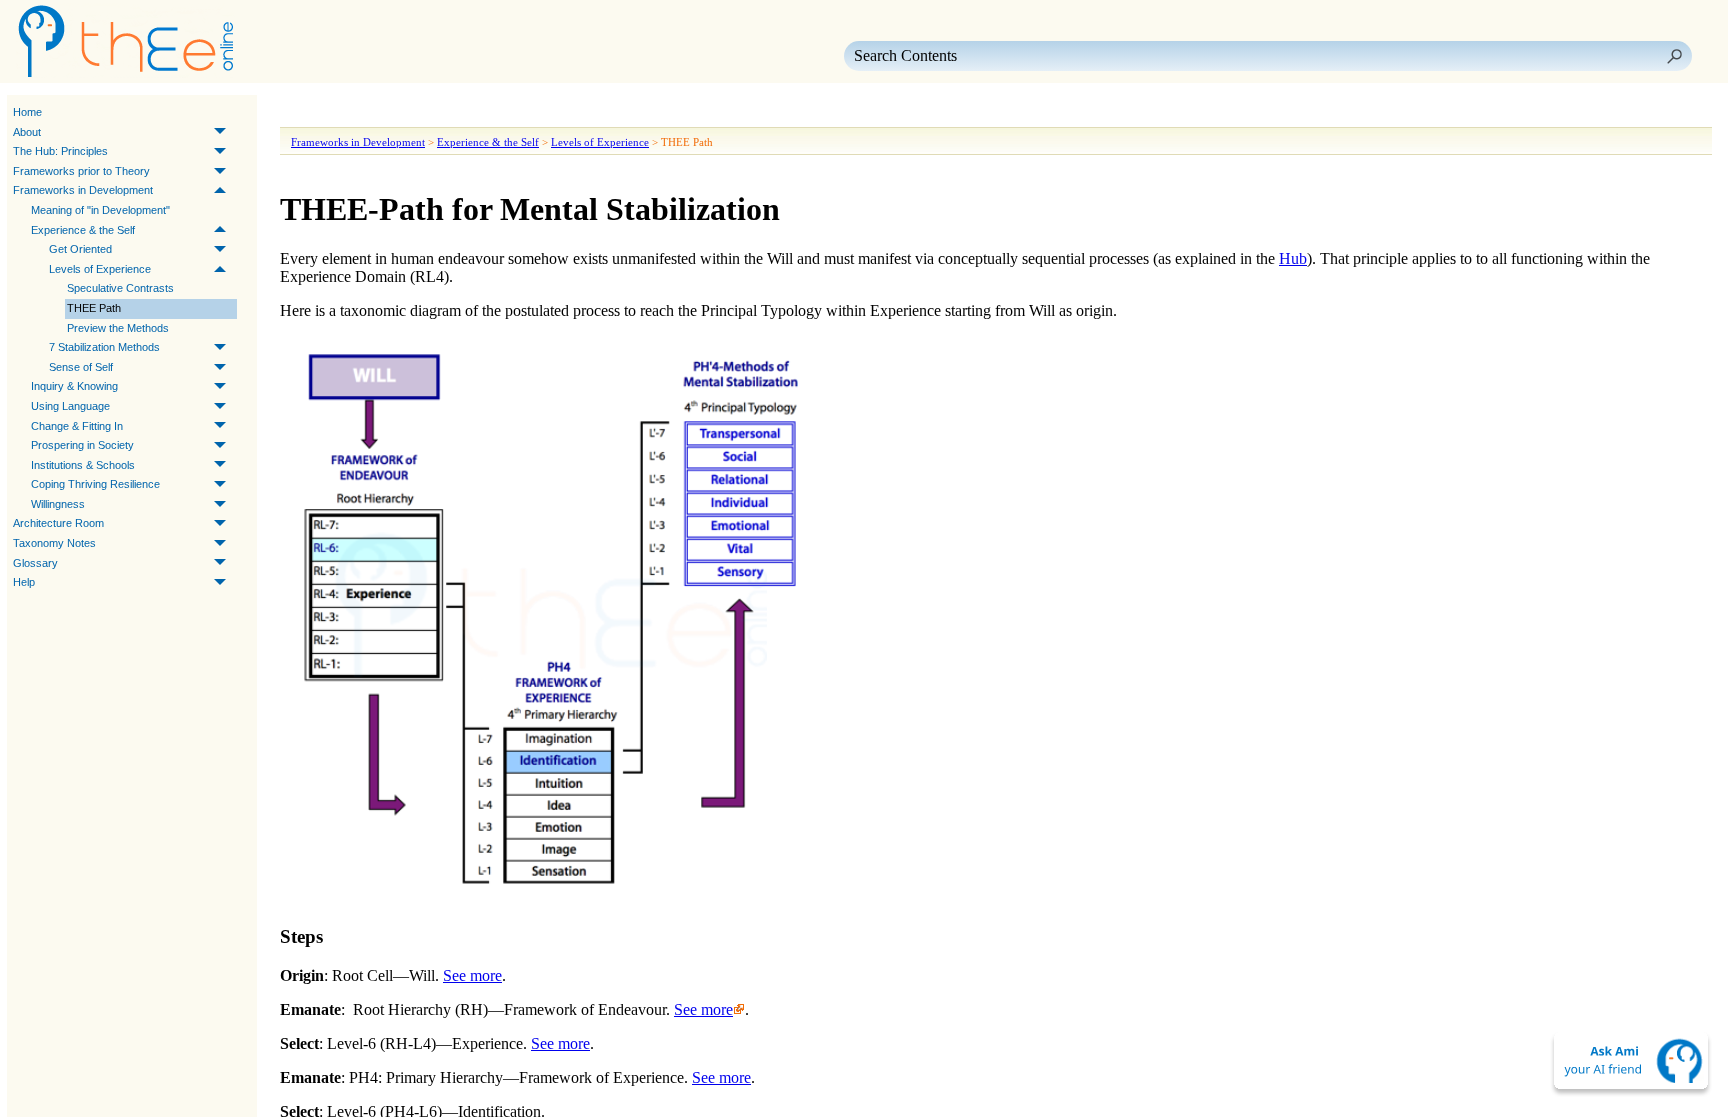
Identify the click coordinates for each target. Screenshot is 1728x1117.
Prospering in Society (82, 445)
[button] (1674, 56)
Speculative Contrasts (120, 288)
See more (472, 975)
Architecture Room (58, 523)
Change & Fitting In (77, 426)
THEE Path (94, 308)
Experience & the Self (83, 230)
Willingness (58, 504)
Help (24, 582)
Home (27, 112)
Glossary (35, 563)
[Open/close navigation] (358, 113)
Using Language (70, 406)
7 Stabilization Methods (104, 347)
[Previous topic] (298, 113)
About (27, 132)
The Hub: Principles (60, 151)
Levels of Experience (100, 269)
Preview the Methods (118, 328)
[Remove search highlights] (466, 113)
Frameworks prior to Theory (81, 171)
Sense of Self (81, 367)
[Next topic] (326, 113)
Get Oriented (80, 249)
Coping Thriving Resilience (95, 484)
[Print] (394, 113)
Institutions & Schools (83, 465)
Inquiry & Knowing (74, 386)
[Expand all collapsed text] (430, 113)
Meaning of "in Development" (100, 210)
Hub (1293, 258)
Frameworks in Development (83, 190)
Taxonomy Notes (54, 543)
